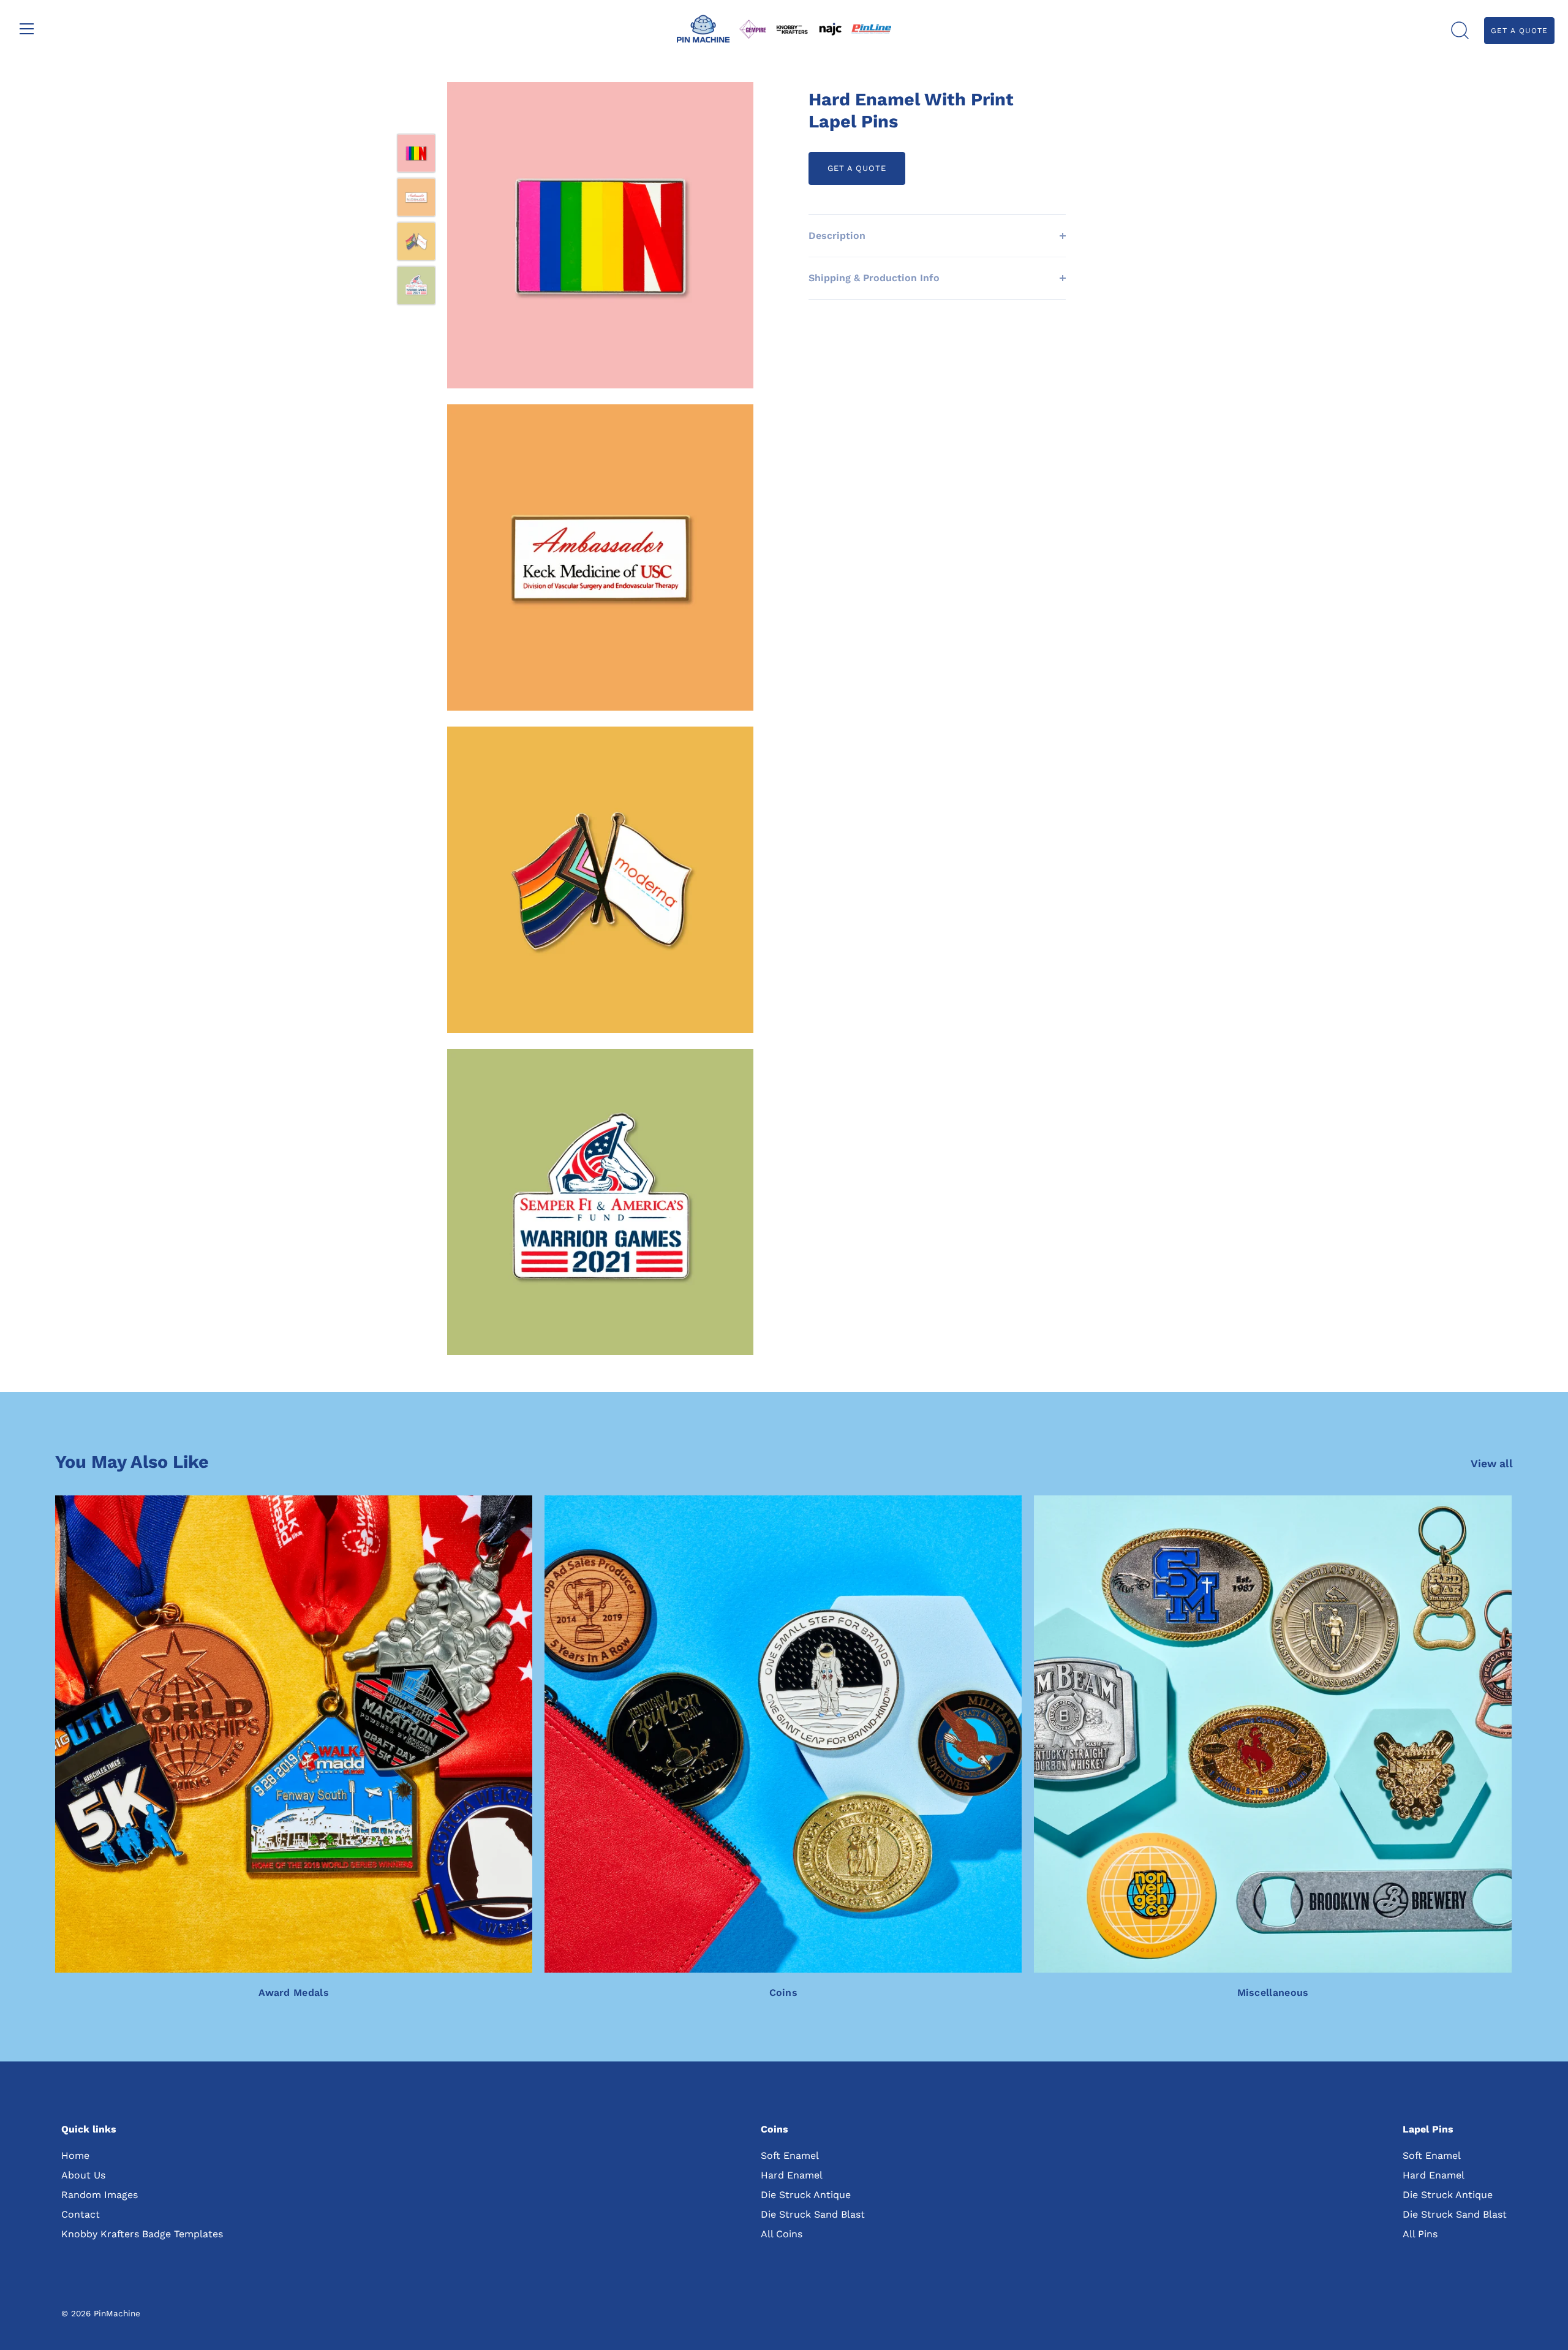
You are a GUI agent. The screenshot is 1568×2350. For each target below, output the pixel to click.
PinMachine (117, 2313)
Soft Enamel (790, 2155)
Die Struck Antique (806, 2195)
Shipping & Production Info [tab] (874, 278)
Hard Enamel (792, 2175)
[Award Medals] (294, 1734)
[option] (416, 156)
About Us (83, 2175)
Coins (784, 1993)
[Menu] (27, 29)
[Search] (1460, 31)
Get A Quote (1519, 31)
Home (75, 2155)
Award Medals (294, 1993)
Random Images (100, 2195)
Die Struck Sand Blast (813, 2214)
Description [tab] (837, 236)
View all (1492, 1464)
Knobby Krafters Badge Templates (142, 2234)
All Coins (782, 2234)
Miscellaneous (1273, 1993)
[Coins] (783, 1734)
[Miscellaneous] (1272, 1734)
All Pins (1420, 2234)
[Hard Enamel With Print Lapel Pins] (416, 153)
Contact (81, 2214)
